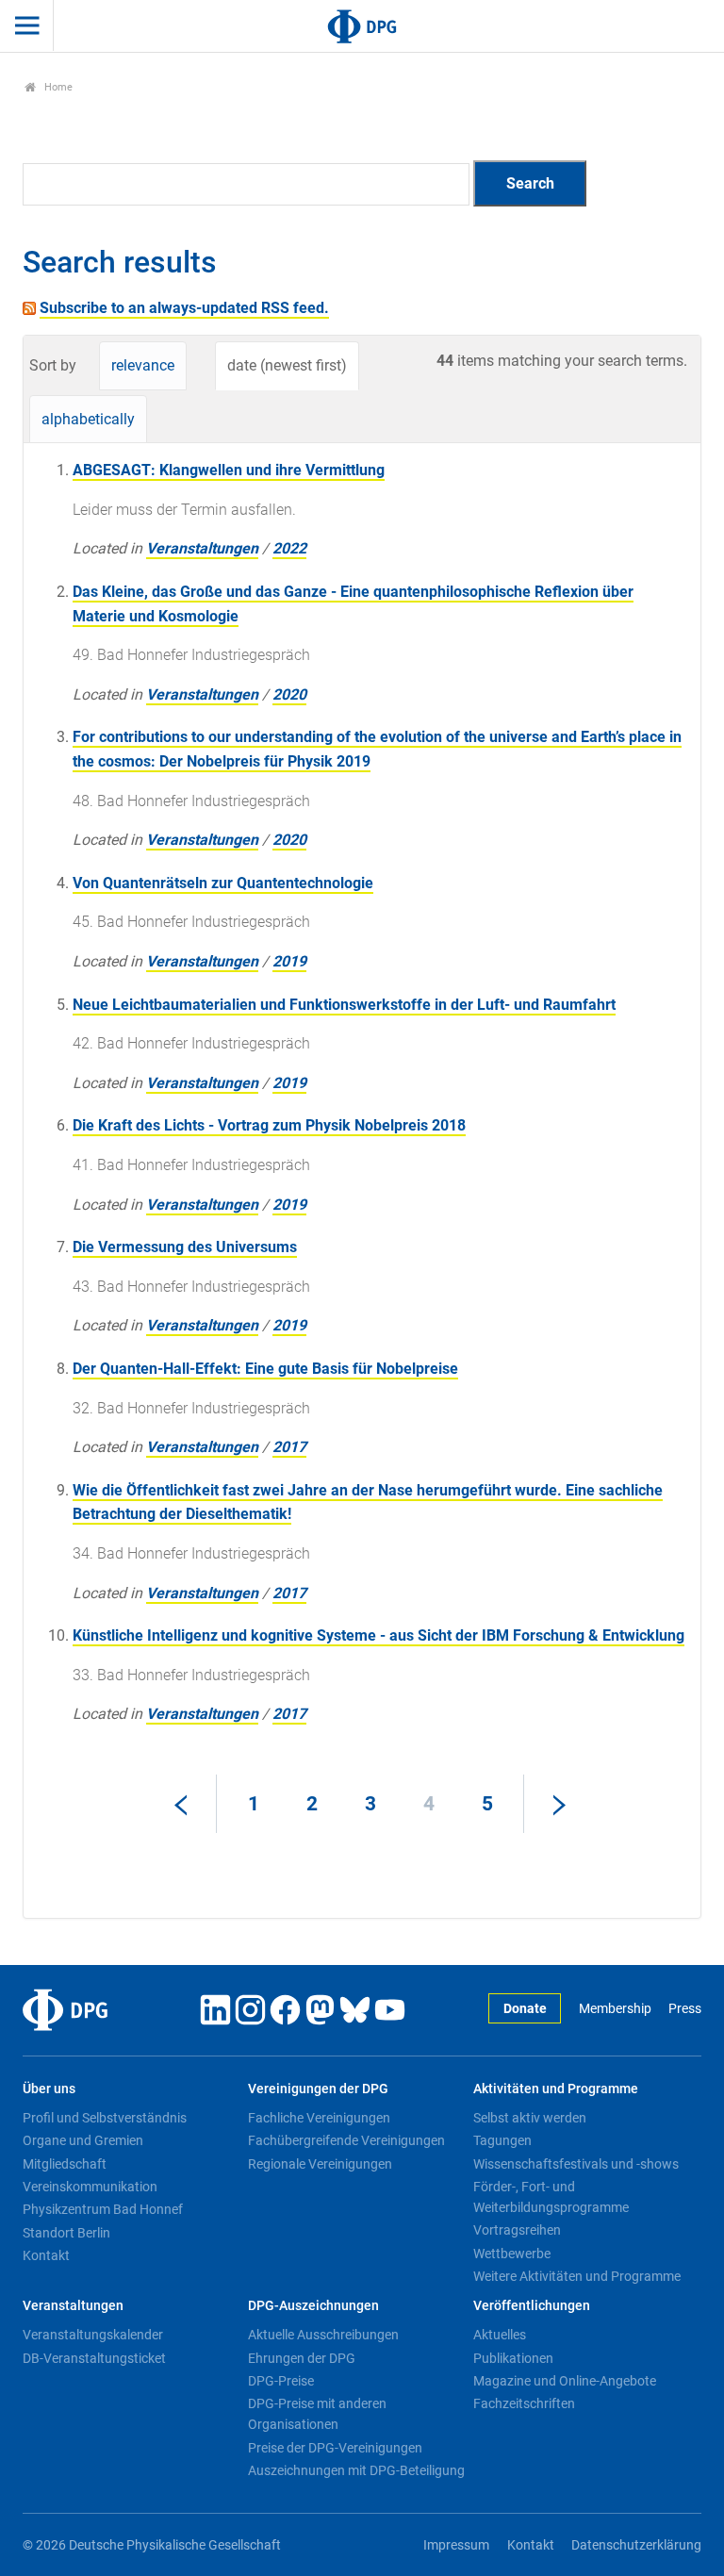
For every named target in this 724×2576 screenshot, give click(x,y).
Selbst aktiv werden (530, 2118)
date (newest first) (287, 365)
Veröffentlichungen (532, 2306)
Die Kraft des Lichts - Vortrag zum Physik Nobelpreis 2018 (269, 1125)
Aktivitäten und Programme (556, 2089)
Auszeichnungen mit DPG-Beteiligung (356, 2470)
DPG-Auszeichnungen (313, 2306)
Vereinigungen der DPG (318, 2089)
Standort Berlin (66, 2233)
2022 (289, 548)
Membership (615, 2009)
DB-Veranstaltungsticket (94, 2358)
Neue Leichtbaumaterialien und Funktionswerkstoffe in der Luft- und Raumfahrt (344, 1005)
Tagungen (502, 2140)
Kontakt (46, 2255)
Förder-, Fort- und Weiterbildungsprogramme (551, 2197)
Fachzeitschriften (524, 2403)
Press (685, 2009)
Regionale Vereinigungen (320, 2164)
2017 (289, 1447)
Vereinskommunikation (90, 2187)
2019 (289, 961)
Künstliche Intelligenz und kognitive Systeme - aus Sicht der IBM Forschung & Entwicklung (378, 1635)
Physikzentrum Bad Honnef (103, 2209)
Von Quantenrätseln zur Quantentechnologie (223, 883)
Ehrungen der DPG (302, 2358)
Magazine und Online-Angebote (565, 2381)
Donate (525, 2009)
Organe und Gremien (83, 2140)
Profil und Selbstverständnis (105, 2118)
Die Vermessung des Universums (185, 1247)
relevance (143, 365)
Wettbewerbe (512, 2254)
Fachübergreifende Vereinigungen (346, 2140)
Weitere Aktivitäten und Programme (577, 2276)
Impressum (456, 2545)
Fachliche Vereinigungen (319, 2118)
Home (57, 87)
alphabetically (88, 419)
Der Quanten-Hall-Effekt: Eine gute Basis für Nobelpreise (265, 1369)
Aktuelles (500, 2335)
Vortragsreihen (517, 2230)
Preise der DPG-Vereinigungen (335, 2448)
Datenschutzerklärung (636, 2545)
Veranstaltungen (202, 548)
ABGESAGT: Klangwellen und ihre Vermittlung (229, 470)
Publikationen (513, 2358)
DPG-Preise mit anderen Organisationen (317, 2414)
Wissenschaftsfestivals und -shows (576, 2164)
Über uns (49, 2089)
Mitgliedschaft (65, 2164)
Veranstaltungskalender (93, 2335)
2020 (289, 694)
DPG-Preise (281, 2381)
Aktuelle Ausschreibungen (323, 2335)
